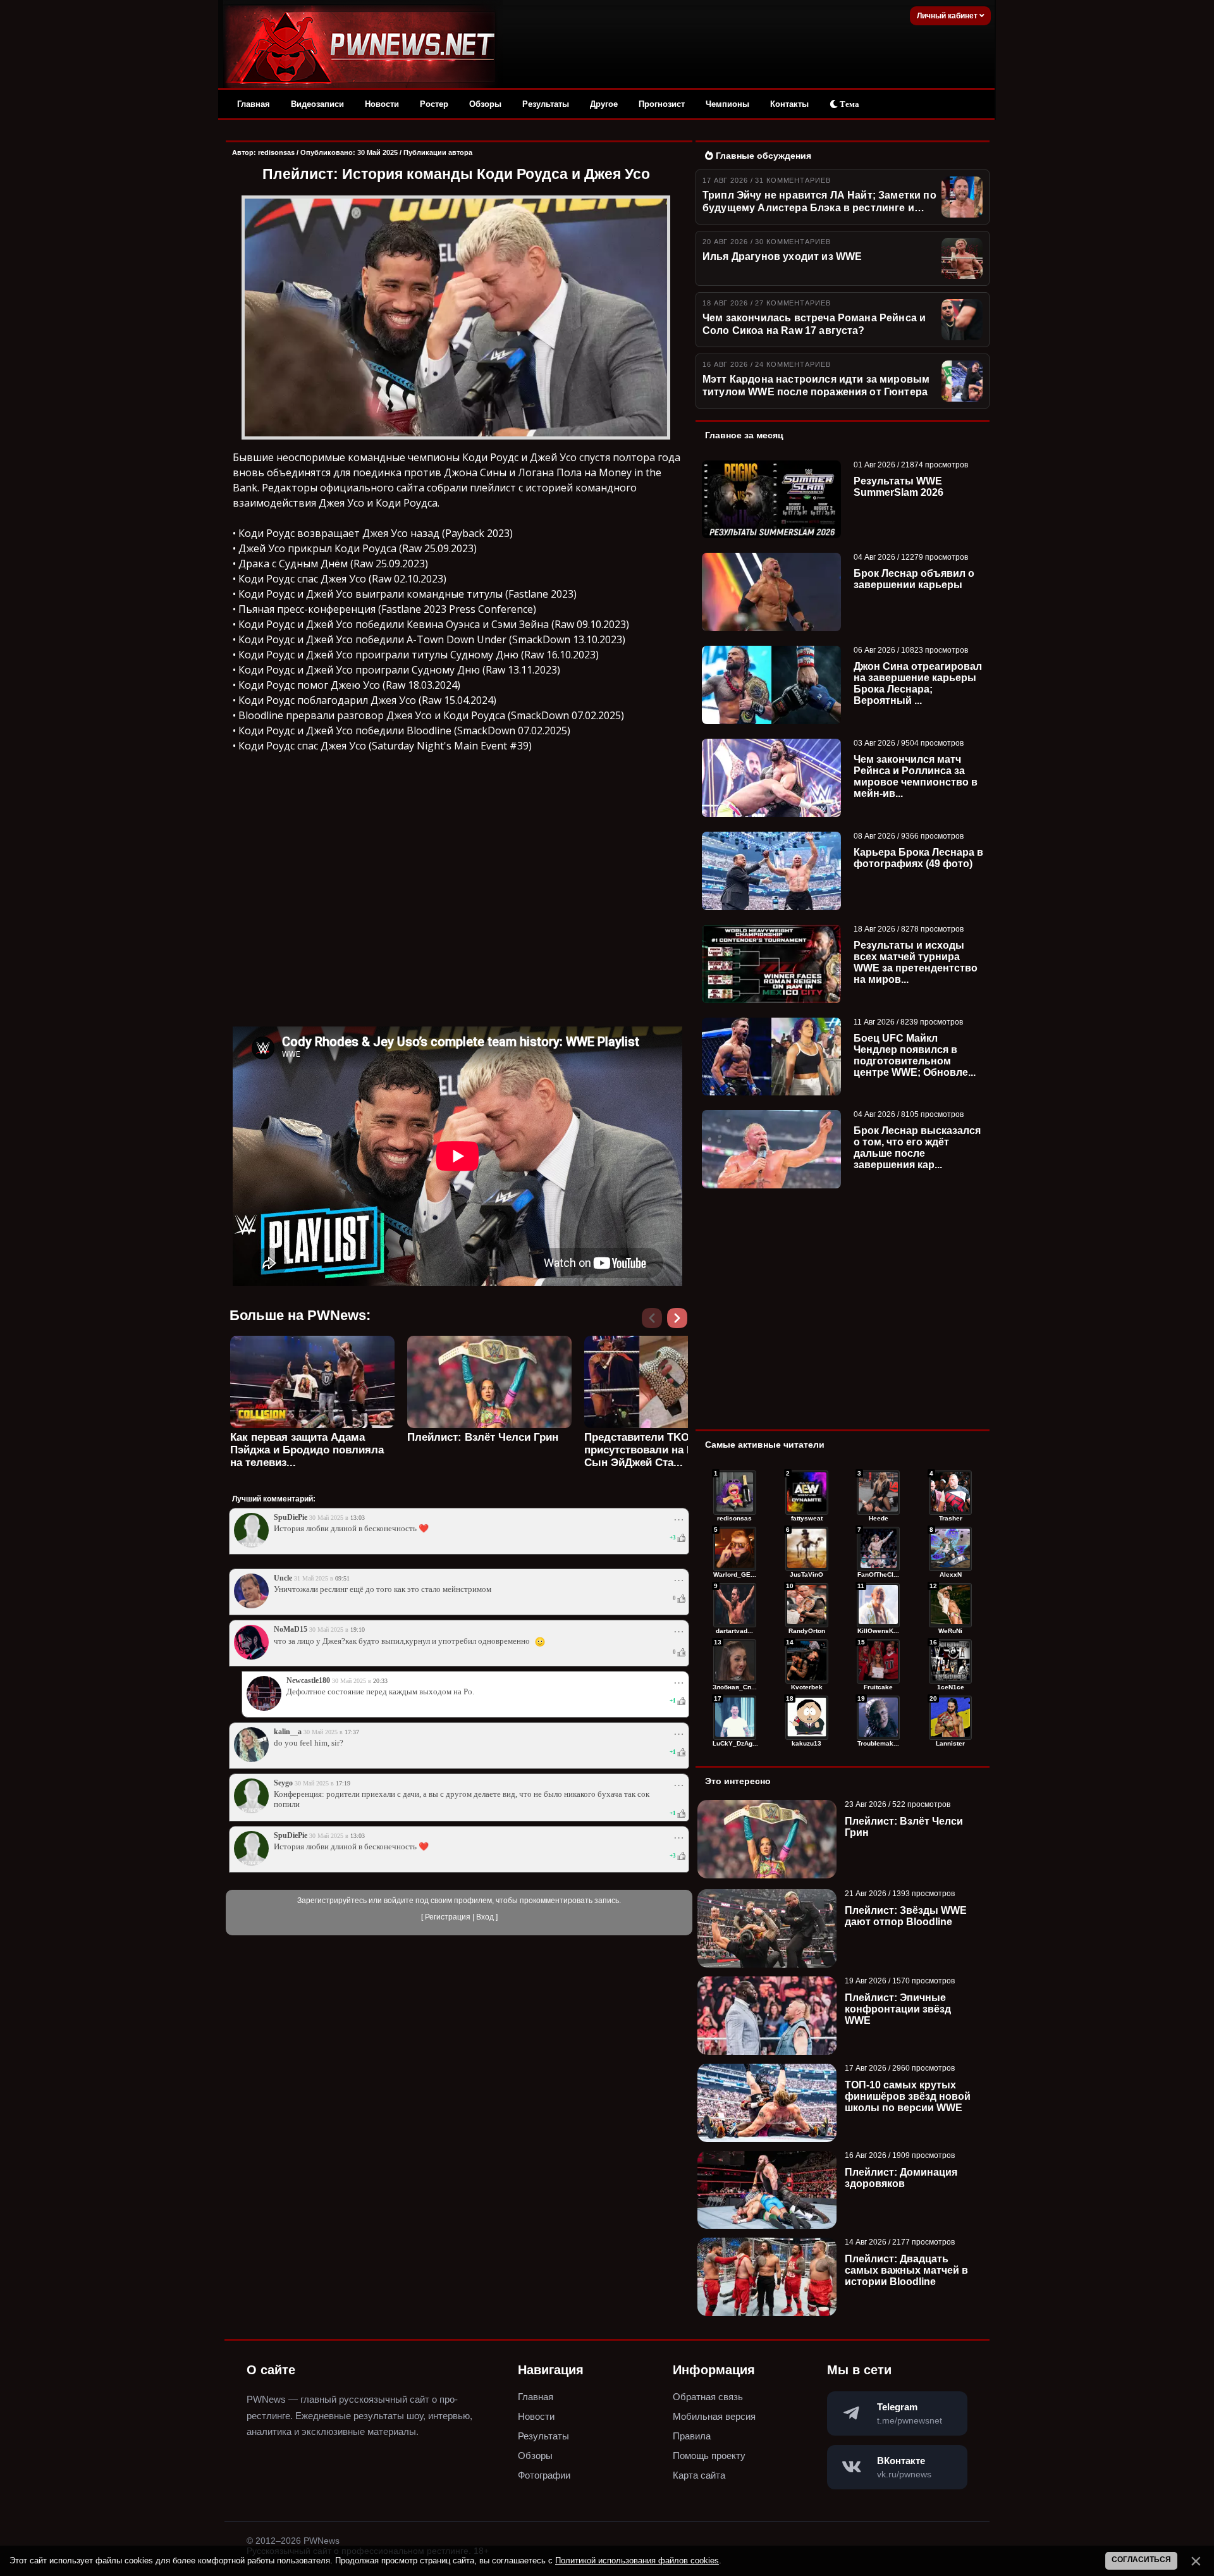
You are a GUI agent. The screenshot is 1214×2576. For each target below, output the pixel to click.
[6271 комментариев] (735, 1661)
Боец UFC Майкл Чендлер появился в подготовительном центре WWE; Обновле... (915, 1055)
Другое (604, 104)
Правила (692, 2436)
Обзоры (485, 104)
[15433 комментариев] (735, 1493)
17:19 (343, 1783)
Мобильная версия (714, 2416)
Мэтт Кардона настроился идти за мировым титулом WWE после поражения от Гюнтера (816, 385)
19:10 (358, 1630)
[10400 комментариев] (807, 1493)
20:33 (380, 1681)
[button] (680, 1322)
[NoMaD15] (251, 1657)
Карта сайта (699, 2475)
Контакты (789, 104)
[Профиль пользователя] (251, 1545)
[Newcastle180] (264, 1708)
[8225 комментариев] (878, 1549)
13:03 (358, 1518)
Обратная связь (708, 2397)
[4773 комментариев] (735, 1718)
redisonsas (276, 152)
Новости (382, 104)
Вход (485, 1917)
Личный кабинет (948, 16)
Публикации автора (438, 152)
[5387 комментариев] (950, 1661)
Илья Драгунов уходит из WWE (782, 256)
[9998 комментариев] (950, 1493)
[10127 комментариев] (878, 1493)
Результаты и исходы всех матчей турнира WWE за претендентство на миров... (916, 962)
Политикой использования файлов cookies (637, 2561)
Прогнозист (662, 104)
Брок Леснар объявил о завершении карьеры (914, 579)
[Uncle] (251, 1606)
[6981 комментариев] (807, 1605)
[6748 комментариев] (878, 1605)
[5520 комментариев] (878, 1661)
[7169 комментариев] (950, 1549)
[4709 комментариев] (950, 1718)
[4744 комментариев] (878, 1718)
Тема (849, 104)
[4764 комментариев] (807, 1718)
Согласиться (1141, 2560)
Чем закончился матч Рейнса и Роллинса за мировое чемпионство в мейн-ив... (916, 776)
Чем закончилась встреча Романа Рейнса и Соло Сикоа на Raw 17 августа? (814, 324)
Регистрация (448, 1917)
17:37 (352, 1732)
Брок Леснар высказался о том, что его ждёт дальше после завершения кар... (917, 1148)
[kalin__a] (251, 1759)
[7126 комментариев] (735, 1605)
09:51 (342, 1578)
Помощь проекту (709, 2456)
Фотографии (544, 2475)
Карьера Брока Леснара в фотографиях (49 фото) (918, 858)
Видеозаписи (317, 104)
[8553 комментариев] (807, 1549)
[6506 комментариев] (950, 1605)
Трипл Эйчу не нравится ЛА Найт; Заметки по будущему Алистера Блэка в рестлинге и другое (819, 202)
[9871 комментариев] (735, 1549)
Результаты (546, 104)
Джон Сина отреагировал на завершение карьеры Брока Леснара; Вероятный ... (918, 683)
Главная (254, 104)
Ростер (434, 104)
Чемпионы (727, 104)
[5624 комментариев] (807, 1661)
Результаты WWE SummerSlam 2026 (898, 487)
